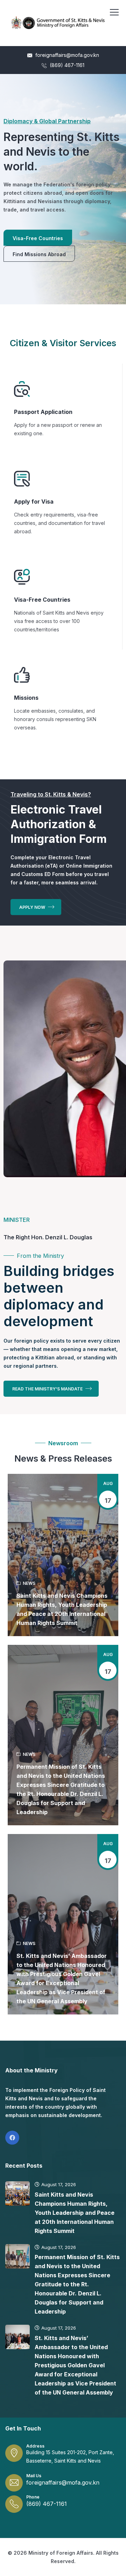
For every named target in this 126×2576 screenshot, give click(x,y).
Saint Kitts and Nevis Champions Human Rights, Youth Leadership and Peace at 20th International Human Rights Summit (62, 1609)
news (29, 1583)
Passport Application (43, 412)
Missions (26, 698)
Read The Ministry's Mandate (48, 1389)
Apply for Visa (34, 502)
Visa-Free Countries (38, 238)
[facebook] (12, 2138)
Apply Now (33, 907)
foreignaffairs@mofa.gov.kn (66, 55)
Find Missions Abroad (39, 254)
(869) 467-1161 (66, 65)
